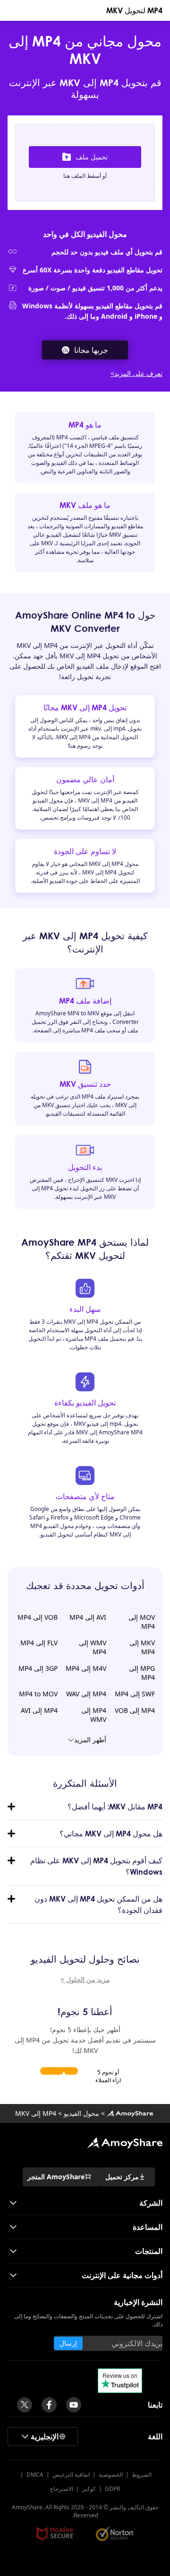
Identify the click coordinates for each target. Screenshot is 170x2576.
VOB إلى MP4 (38, 1617)
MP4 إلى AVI (39, 1710)
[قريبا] (74, 2405)
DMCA (35, 2475)
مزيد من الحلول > (85, 1979)
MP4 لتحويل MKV (134, 10)
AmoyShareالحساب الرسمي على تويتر (25, 2405)
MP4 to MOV (38, 1694)
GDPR (112, 2489)
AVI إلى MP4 (88, 1617)
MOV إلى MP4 (142, 1622)
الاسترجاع (62, 2489)
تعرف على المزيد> (136, 373)
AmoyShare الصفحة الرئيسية (130, 2113)
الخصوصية (111, 2475)
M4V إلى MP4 (86, 1668)
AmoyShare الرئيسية (125, 2143)
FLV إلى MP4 (39, 1643)
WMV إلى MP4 (93, 1647)
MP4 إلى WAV (86, 1694)
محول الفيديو (81, 2113)
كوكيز (89, 2489)
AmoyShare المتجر (56, 2177)
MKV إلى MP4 (142, 1647)
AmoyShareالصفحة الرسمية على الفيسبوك (49, 2405)
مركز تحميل (122, 2177)
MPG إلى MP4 (142, 1673)
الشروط (142, 2475)
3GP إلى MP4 (38, 1668)
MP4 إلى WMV (94, 1715)
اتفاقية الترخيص (71, 2475)
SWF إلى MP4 (135, 1694)
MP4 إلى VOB (135, 1710)
